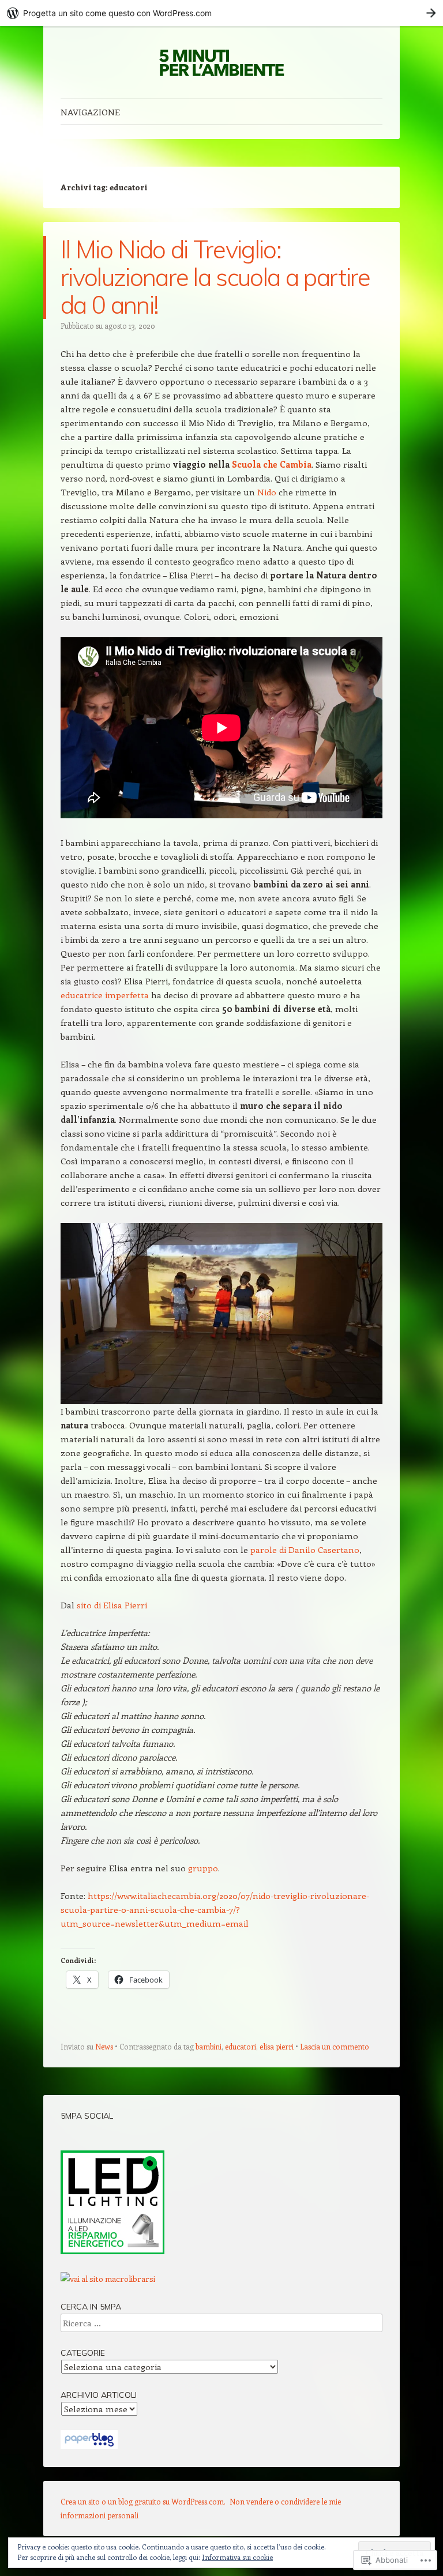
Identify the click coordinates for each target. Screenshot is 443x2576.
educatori (241, 2046)
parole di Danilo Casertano (305, 1550)
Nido (267, 492)
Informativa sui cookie (237, 2557)
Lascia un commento (335, 2046)
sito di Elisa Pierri (112, 1605)
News (104, 2046)
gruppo (203, 1868)
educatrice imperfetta (105, 995)
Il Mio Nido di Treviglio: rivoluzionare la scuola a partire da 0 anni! (215, 277)
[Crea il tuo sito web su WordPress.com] (221, 13)
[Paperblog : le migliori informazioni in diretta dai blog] (89, 2446)
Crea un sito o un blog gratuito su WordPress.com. (143, 2501)
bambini (209, 2046)
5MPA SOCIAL (87, 2116)
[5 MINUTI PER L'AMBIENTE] (221, 62)
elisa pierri (277, 2046)
